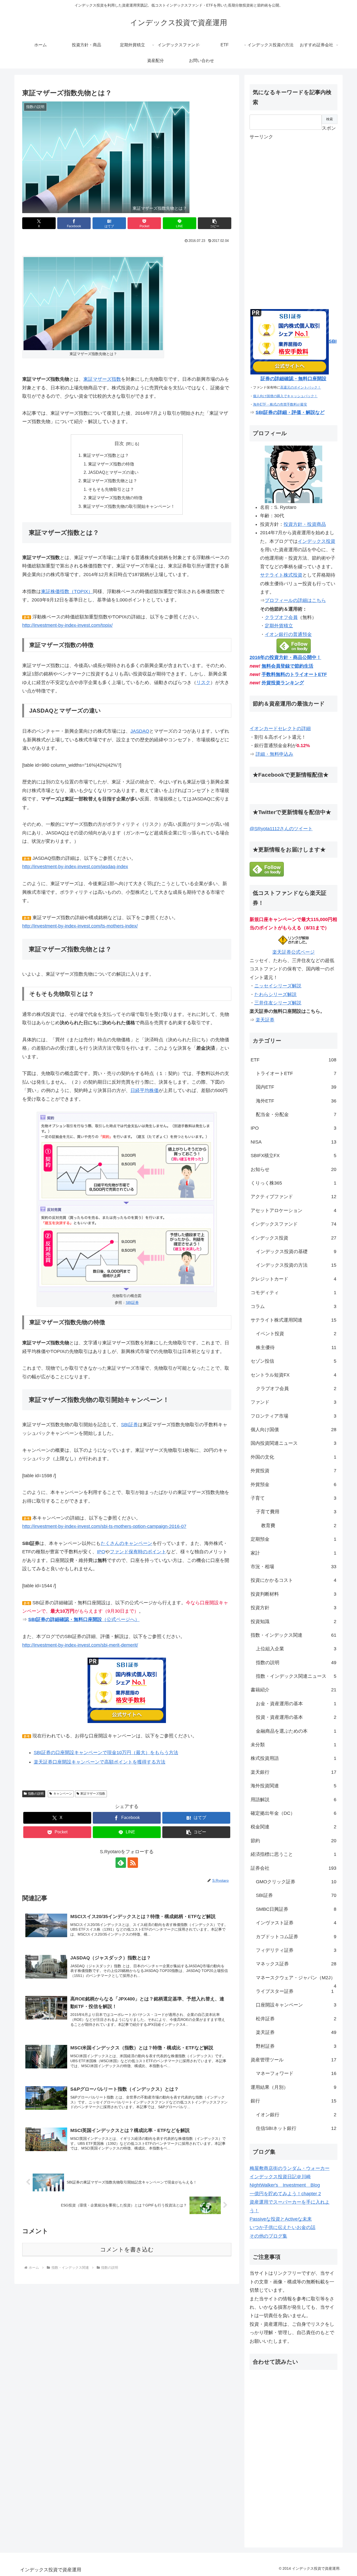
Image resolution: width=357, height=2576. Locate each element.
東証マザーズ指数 (102, 379)
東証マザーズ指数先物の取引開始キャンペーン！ (129, 506)
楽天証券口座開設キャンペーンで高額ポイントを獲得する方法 (100, 1762)
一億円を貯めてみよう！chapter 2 (285, 2194)
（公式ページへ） (84, 1619)
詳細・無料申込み (274, 754)
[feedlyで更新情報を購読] (121, 1863)
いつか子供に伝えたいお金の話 (283, 2227)
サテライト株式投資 (281, 575)
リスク (203, 683)
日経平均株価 (145, 1090)
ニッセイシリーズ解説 (278, 986)
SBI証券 (132, 1303)
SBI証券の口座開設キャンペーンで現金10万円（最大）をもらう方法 (106, 1753)
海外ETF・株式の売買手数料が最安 (280, 404)
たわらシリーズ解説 (275, 994)
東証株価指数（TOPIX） (67, 592)
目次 (119, 443)
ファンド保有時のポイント (138, 1552)
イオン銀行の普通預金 (288, 634)
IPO (101, 1552)
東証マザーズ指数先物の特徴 (115, 498)
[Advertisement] (289, 219)
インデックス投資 (316, 541)
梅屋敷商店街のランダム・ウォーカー (290, 2168)
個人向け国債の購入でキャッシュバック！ (285, 396)
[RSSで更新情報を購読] (133, 1863)
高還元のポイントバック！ (301, 387)
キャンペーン (63, 1794)
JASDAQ (140, 731)
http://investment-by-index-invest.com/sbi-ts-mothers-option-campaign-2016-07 (104, 1526)
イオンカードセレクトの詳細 (280, 729)
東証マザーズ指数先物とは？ (110, 481)
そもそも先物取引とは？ (111, 489)
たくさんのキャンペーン (126, 1543)
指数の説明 (36, 1794)
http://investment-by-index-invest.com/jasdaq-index (75, 867)
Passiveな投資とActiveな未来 (281, 2219)
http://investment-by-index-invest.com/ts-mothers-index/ (80, 926)
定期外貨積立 (279, 626)
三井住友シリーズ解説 (278, 1003)
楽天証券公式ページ (293, 952)
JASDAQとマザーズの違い (113, 472)
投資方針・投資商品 (305, 524)
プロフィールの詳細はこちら (295, 600)
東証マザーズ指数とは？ (106, 455)
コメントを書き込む (127, 2250)
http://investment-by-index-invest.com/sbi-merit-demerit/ (80, 1645)
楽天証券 (265, 1020)
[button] (215, 223)
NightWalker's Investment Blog (285, 2185)
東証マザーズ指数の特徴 (111, 464)
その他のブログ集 (268, 2236)
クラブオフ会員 (281, 617)
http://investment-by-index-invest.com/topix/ (67, 625)
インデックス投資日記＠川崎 (280, 2177)
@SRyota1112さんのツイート (281, 829)
